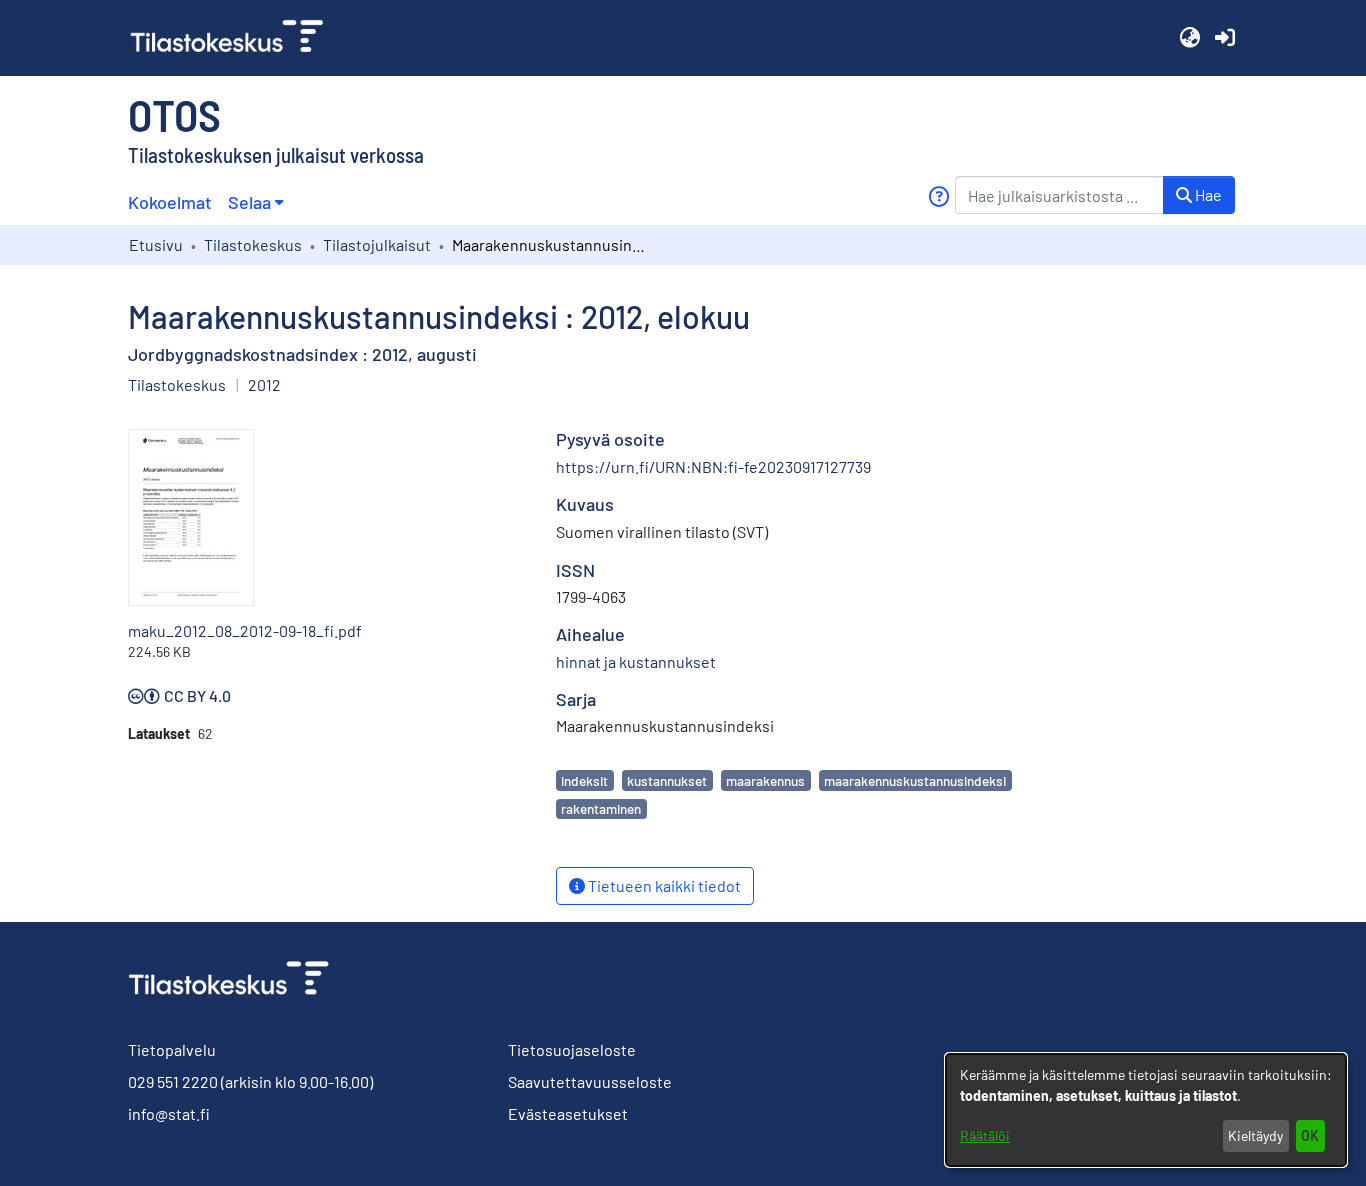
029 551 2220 (173, 1081)
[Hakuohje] (938, 196)
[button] (1189, 38)
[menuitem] (255, 202)
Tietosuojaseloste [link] (572, 1049)
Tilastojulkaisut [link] (377, 244)
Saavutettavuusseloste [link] (590, 1081)
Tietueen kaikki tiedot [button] (663, 885)
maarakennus (765, 780)
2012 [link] (264, 384)
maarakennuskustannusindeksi (915, 780)
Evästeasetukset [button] (568, 1113)
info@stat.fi (169, 1113)
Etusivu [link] (156, 244)
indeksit (584, 780)
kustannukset (667, 780)
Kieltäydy (1255, 1135)
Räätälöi (985, 1135)
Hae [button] (1207, 194)
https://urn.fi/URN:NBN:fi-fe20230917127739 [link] (713, 466)
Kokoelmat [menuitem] (170, 202)
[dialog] (1146, 1110)
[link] (235, 38)
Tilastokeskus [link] (253, 244)
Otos (174, 114)
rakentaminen (601, 808)
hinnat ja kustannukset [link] (636, 661)
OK (1310, 1135)
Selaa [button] (249, 202)
